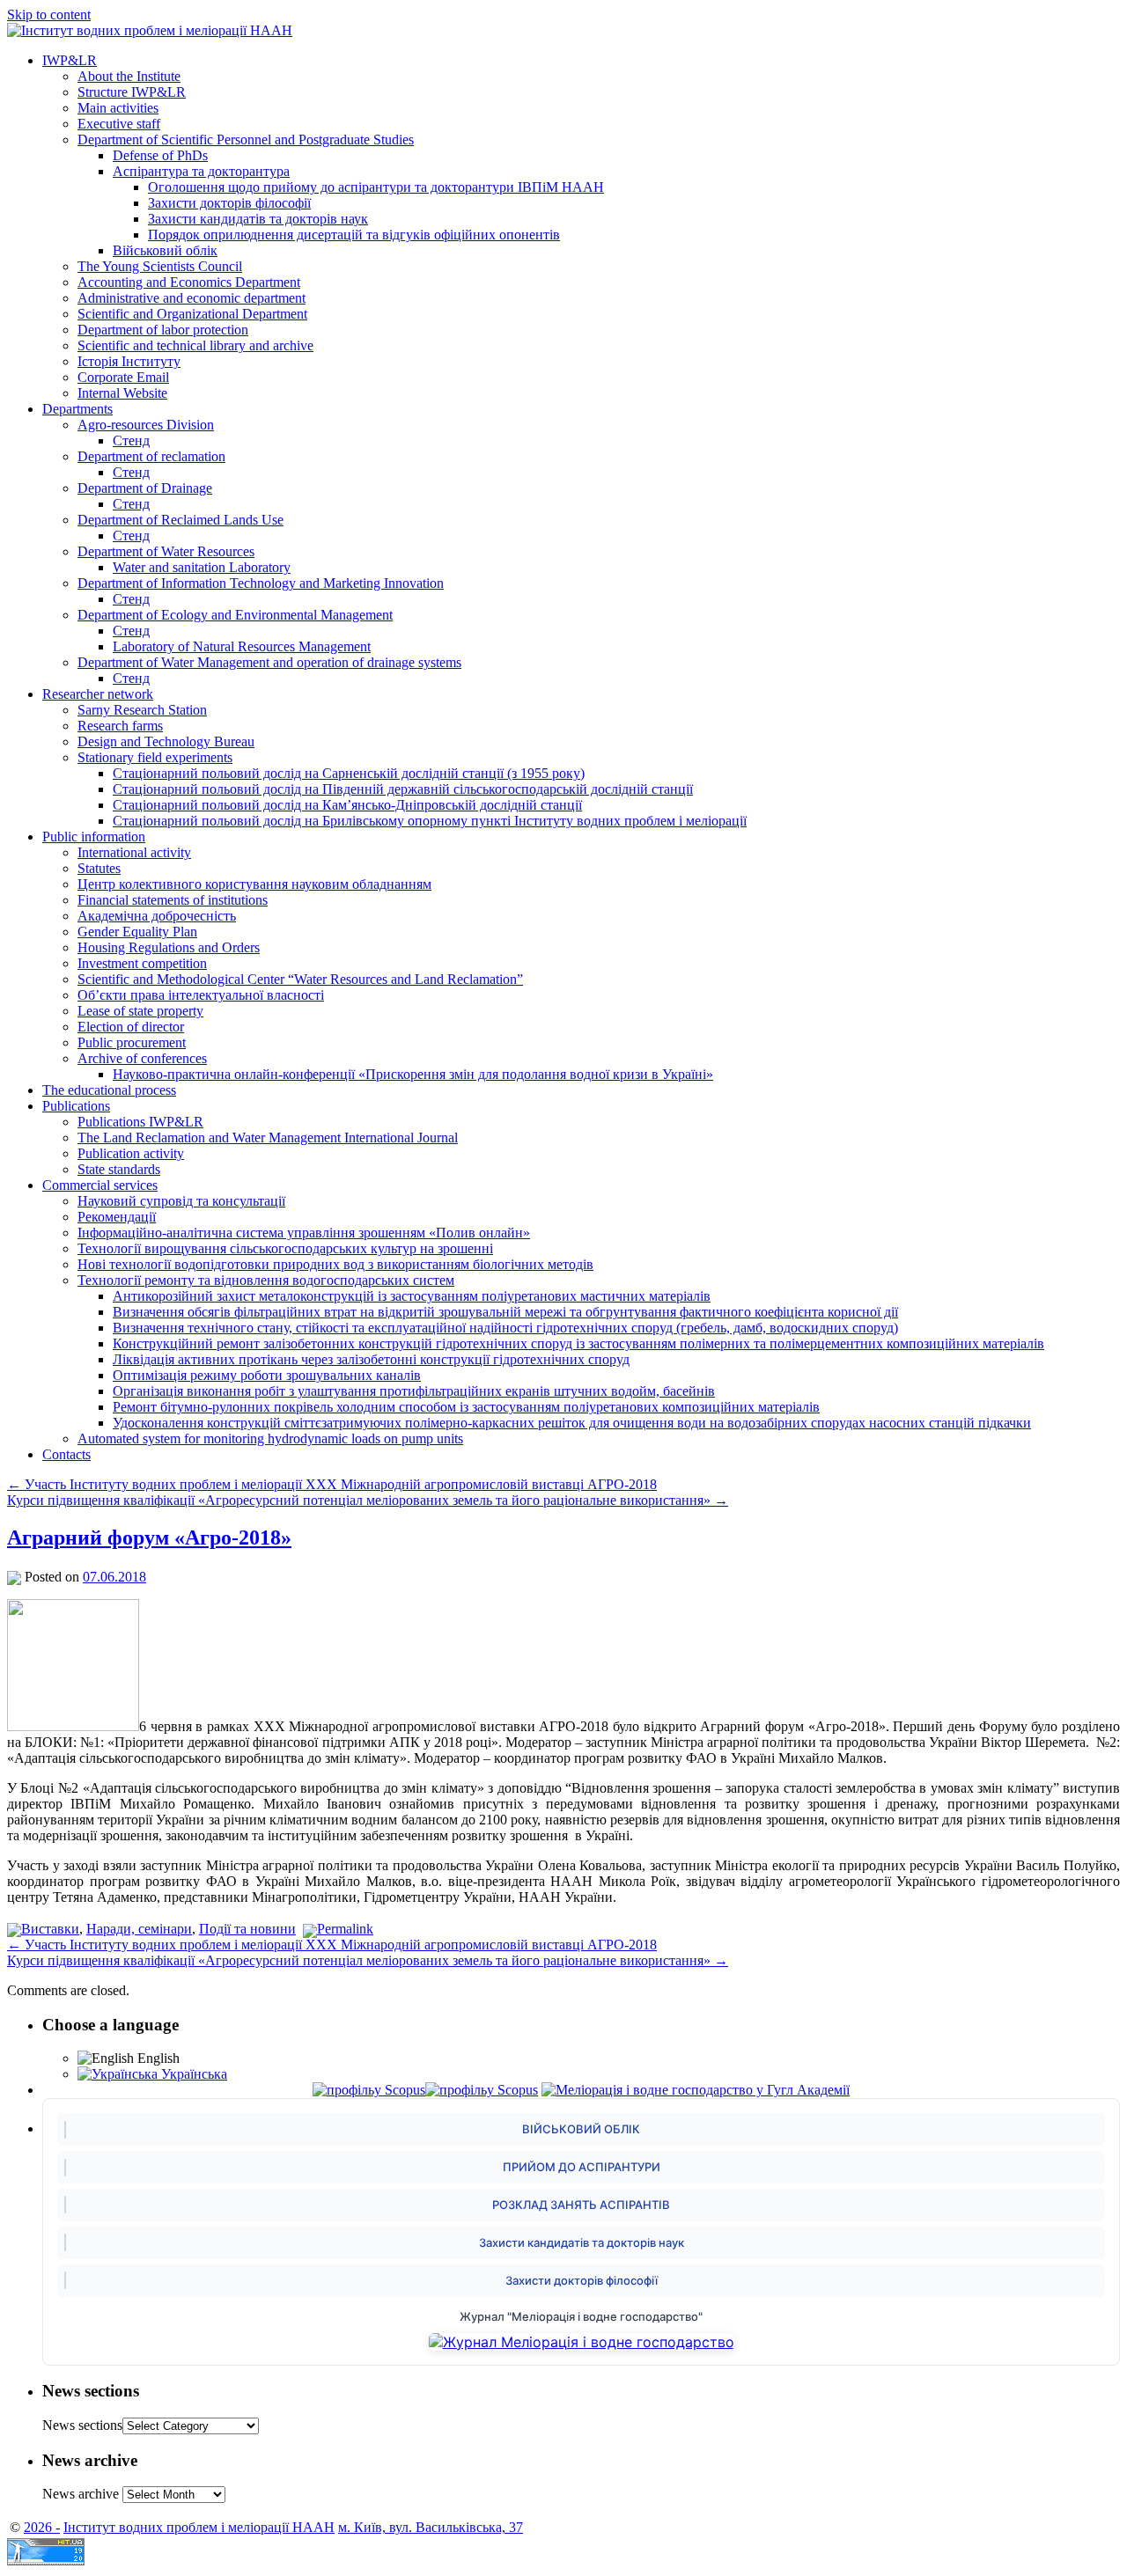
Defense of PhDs (160, 155)
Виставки (50, 1929)
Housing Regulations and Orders (169, 947)
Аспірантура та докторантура (201, 171)
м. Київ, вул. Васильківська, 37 (431, 2527)
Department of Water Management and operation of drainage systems (269, 662)
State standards (119, 1169)
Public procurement (132, 1042)
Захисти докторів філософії (229, 203)
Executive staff (119, 124)
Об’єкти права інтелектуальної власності (201, 995)
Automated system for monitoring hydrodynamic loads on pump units (270, 1438)
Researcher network (98, 694)
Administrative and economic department (192, 298)
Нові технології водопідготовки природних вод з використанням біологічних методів (335, 1264)
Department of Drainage (145, 488)
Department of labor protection (163, 330)
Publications (76, 1106)
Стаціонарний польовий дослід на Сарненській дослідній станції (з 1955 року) (349, 773)
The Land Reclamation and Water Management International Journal (268, 1138)
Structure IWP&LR (132, 92)
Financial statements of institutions (173, 900)
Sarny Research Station (142, 710)
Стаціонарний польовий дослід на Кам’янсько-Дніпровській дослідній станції (347, 805)
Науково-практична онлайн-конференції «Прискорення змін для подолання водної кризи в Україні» (413, 1074)
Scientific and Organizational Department (192, 314)
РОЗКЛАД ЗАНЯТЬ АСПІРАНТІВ (581, 2205)
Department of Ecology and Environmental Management (235, 615)
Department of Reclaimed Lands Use (180, 520)
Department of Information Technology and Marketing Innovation (261, 583)
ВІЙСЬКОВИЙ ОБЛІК (581, 2129)
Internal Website (122, 393)
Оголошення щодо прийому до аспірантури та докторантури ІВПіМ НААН (376, 187)
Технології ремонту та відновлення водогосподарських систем (266, 1280)
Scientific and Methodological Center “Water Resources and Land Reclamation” (300, 979)
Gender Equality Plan (137, 932)
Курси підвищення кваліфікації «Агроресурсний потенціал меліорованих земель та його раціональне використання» (368, 1500)
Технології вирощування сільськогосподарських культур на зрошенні (285, 1248)
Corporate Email (123, 377)
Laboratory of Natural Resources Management (242, 646)
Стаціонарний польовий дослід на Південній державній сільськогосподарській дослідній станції (403, 789)
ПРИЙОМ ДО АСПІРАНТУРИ (582, 2167)
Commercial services (100, 1185)
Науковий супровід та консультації (181, 1201)
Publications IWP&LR (140, 1122)
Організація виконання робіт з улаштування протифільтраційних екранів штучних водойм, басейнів (414, 1391)
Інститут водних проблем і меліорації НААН (199, 2527)
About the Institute (129, 76)
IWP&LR (70, 60)
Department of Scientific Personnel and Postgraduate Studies (246, 139)
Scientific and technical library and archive (195, 345)
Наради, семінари (139, 1929)
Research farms (120, 726)
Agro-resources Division (146, 425)
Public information (94, 837)
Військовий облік (165, 250)
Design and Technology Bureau (166, 741)
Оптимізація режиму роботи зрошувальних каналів (267, 1375)
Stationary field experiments (155, 757)
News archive (81, 2494)
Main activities (118, 108)
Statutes (99, 868)
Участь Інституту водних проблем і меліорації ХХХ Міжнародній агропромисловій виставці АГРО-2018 (332, 1484)
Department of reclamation (151, 456)
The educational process (109, 1090)
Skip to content (49, 15)
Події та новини (247, 1929)
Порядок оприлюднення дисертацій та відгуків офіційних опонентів (354, 235)
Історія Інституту (129, 361)
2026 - (42, 2527)
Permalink (345, 1929)
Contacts (66, 1454)
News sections (82, 2425)
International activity (134, 852)
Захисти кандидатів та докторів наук (258, 219)
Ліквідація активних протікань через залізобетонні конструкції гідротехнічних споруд (371, 1359)
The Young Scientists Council (160, 266)
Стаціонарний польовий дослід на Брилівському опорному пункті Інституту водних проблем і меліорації (430, 821)
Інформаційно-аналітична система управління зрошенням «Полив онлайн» (304, 1233)
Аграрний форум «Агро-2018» (149, 1538)
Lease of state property (140, 1011)
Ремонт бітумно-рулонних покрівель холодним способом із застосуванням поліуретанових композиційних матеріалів (466, 1407)
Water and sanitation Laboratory (202, 567)
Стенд (131, 440)
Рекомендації (117, 1217)
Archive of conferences (142, 1058)
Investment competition (142, 963)
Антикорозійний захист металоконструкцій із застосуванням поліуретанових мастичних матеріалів (412, 1296)
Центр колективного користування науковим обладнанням (254, 884)
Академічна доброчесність (157, 916)
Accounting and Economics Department (189, 282)
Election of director (131, 1027)
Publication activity (131, 1153)
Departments (77, 409)
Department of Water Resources (166, 551)
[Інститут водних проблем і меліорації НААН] (150, 30)
